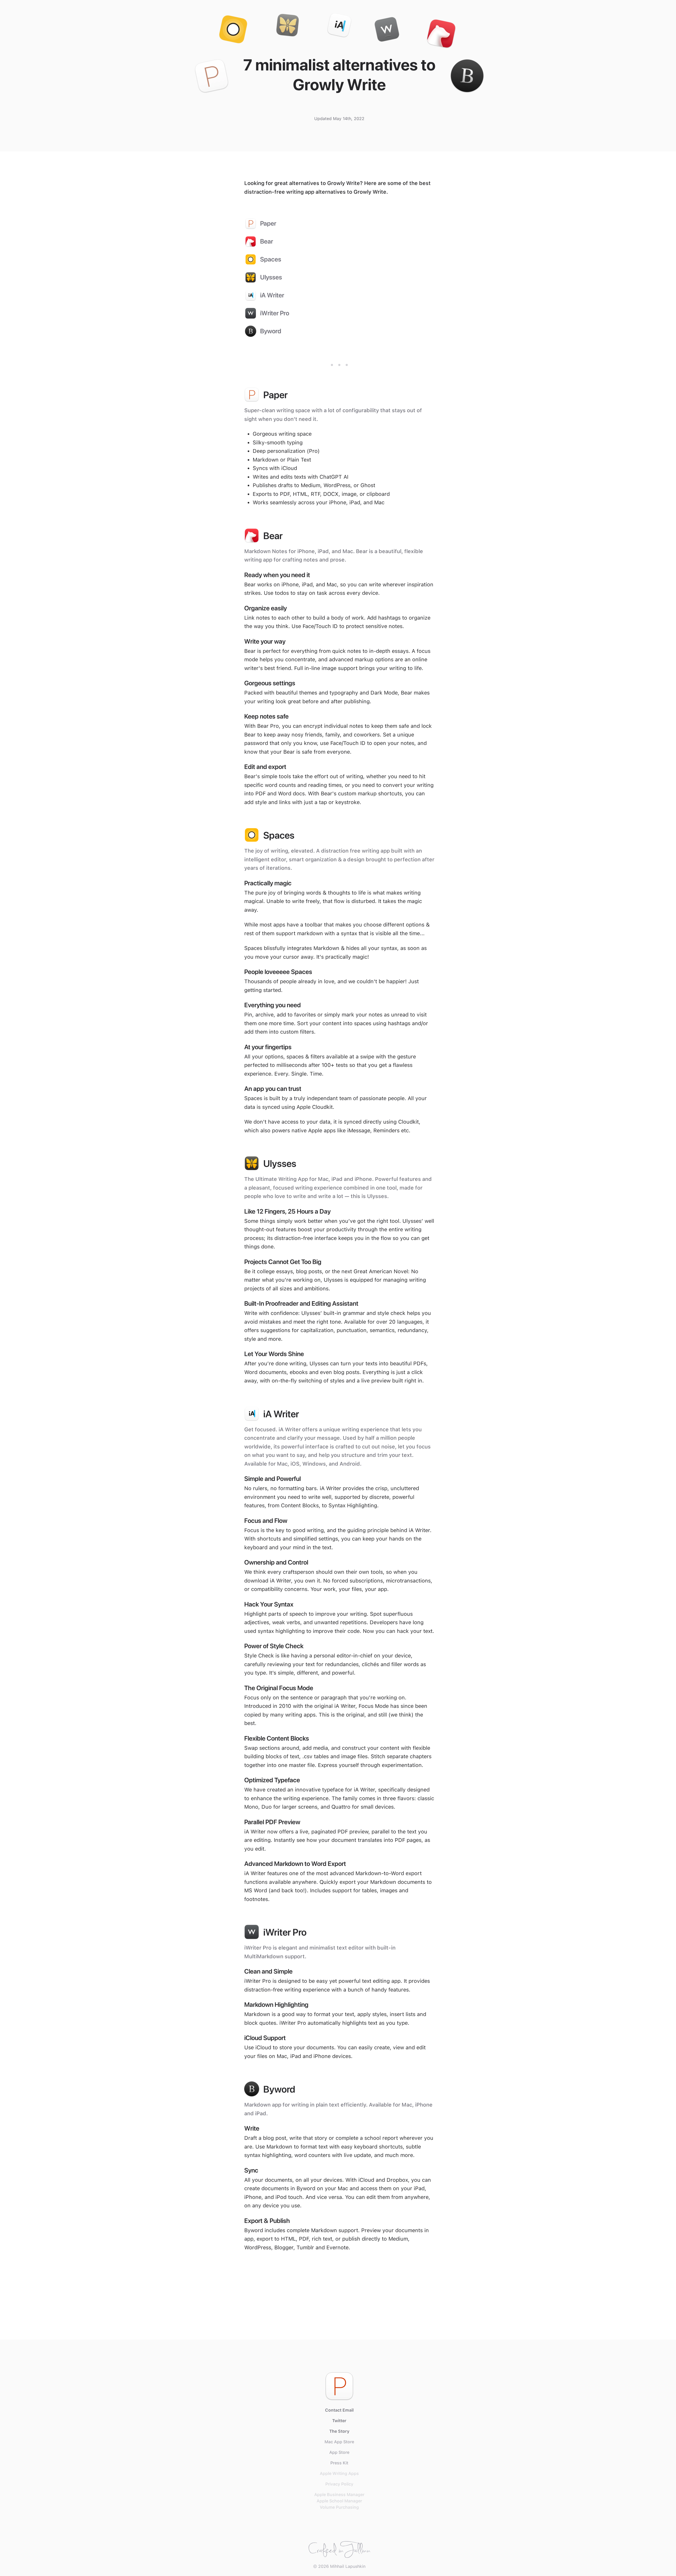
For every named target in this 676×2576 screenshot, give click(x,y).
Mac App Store (339, 2442)
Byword (271, 331)
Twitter (339, 2421)
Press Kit (339, 2463)
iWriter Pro (275, 313)
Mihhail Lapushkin (348, 2566)
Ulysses (271, 277)
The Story (339, 2431)
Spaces (271, 259)
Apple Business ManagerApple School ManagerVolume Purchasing (339, 2501)
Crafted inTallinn (339, 2548)
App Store (339, 2452)
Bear (267, 241)
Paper (268, 223)
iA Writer (272, 295)
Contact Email (339, 2410)
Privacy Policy (339, 2484)
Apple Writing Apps (339, 2473)
